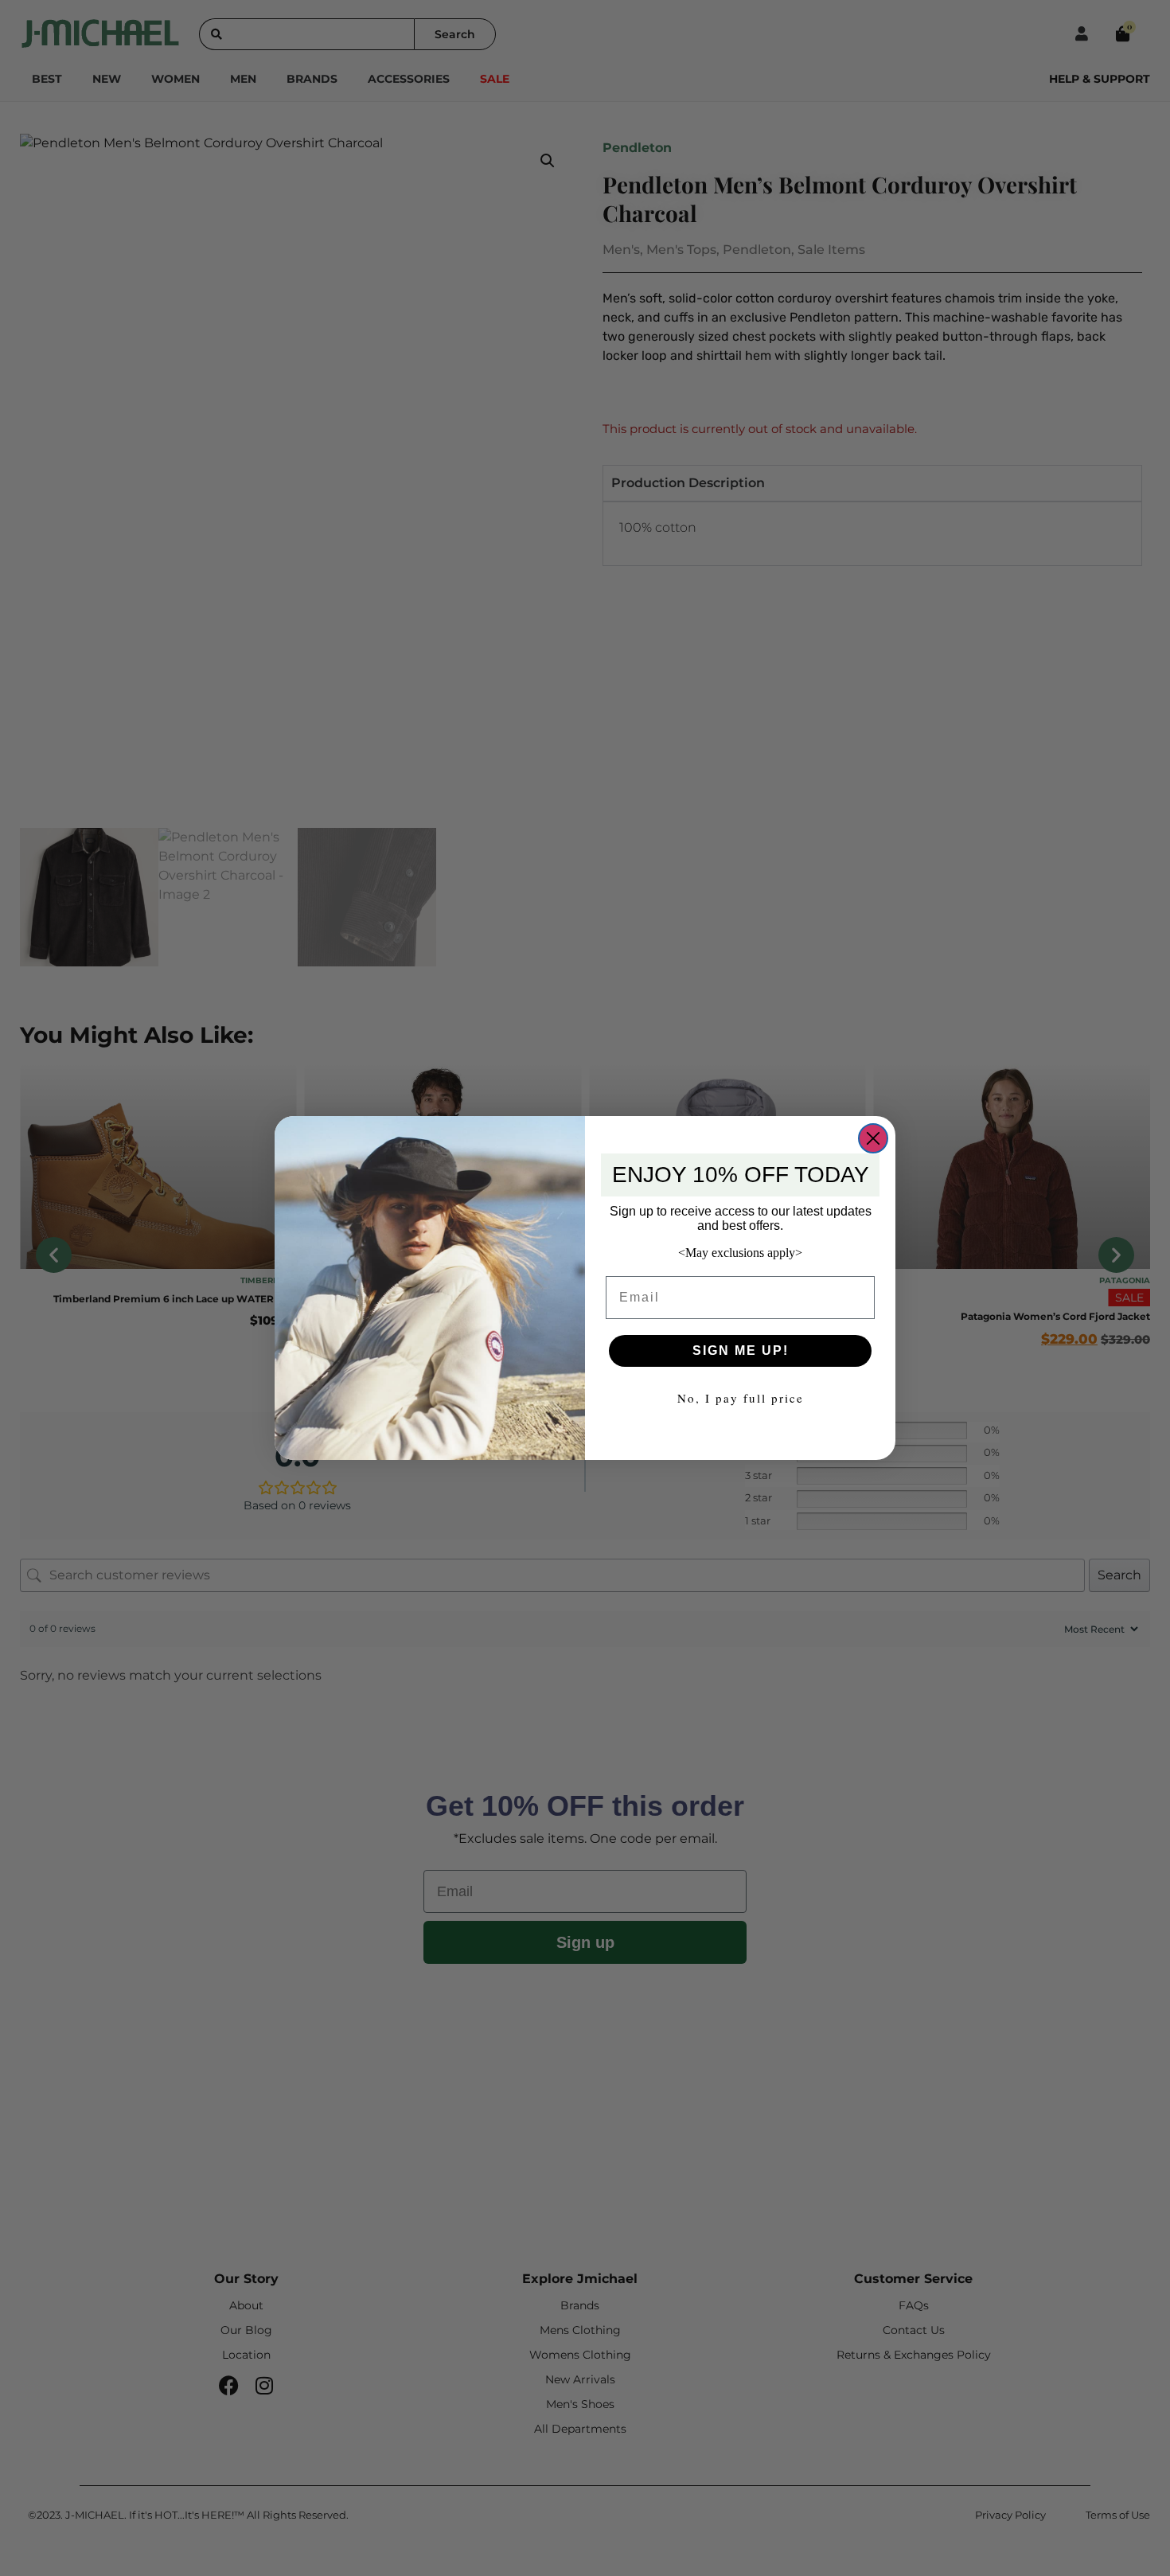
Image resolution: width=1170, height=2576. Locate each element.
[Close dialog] (873, 1138)
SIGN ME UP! (741, 1350)
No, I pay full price (741, 1398)
